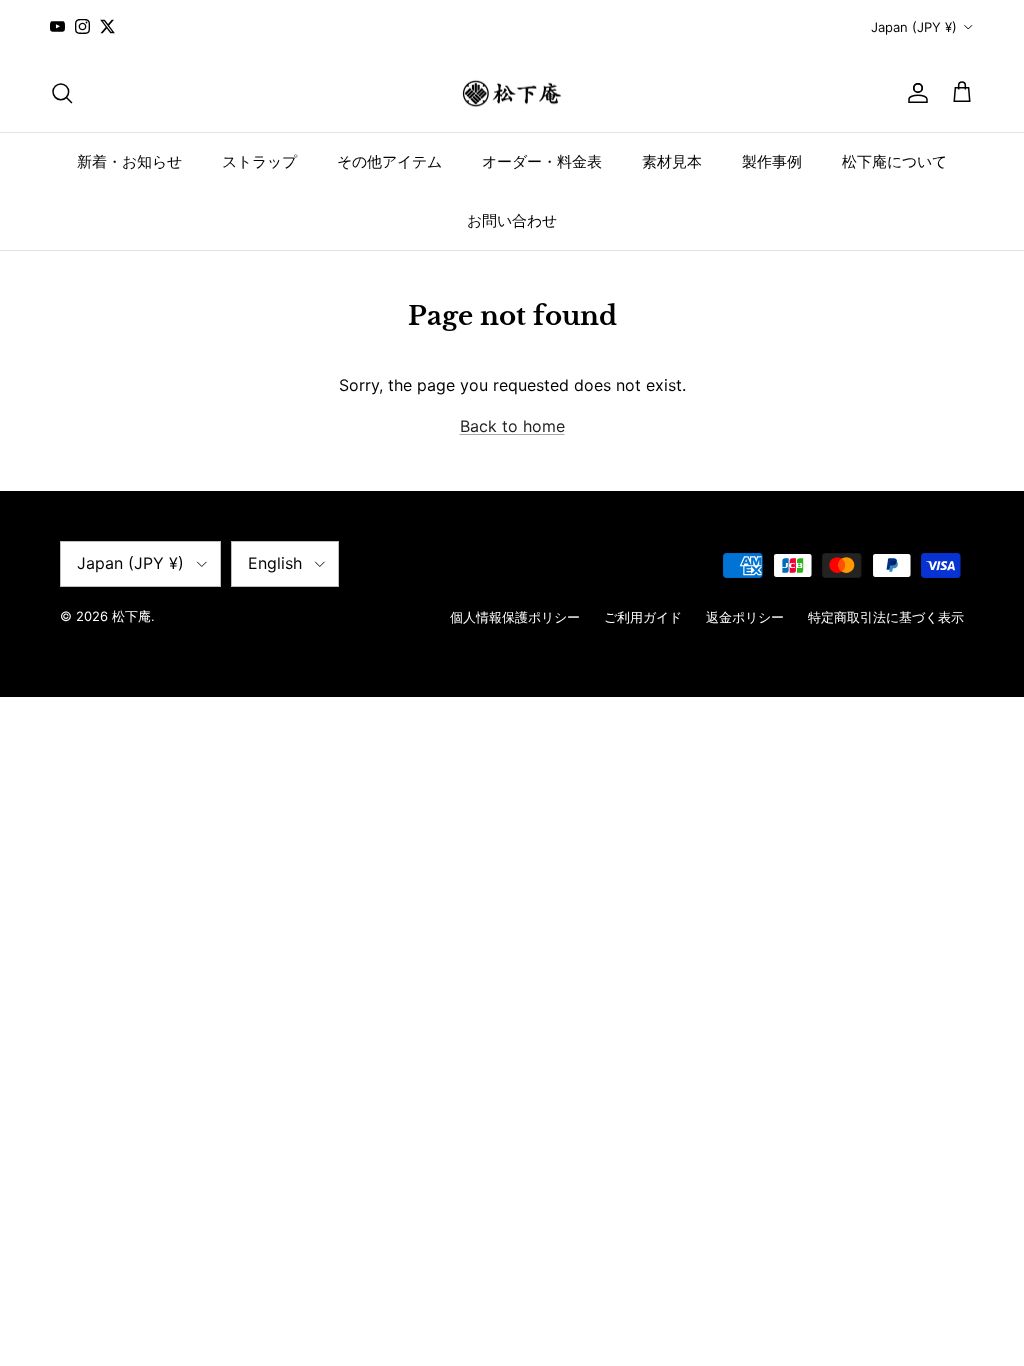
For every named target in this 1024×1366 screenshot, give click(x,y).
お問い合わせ (512, 220)
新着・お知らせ (129, 161)
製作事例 (772, 161)
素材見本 (672, 161)
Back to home (512, 426)
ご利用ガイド (643, 617)
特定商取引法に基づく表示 (886, 617)
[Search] (62, 93)
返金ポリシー (745, 617)
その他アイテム (389, 161)
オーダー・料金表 (542, 161)
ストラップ (259, 161)
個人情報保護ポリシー (515, 617)
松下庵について (894, 161)
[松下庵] (512, 93)
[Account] (914, 93)
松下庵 (131, 616)
